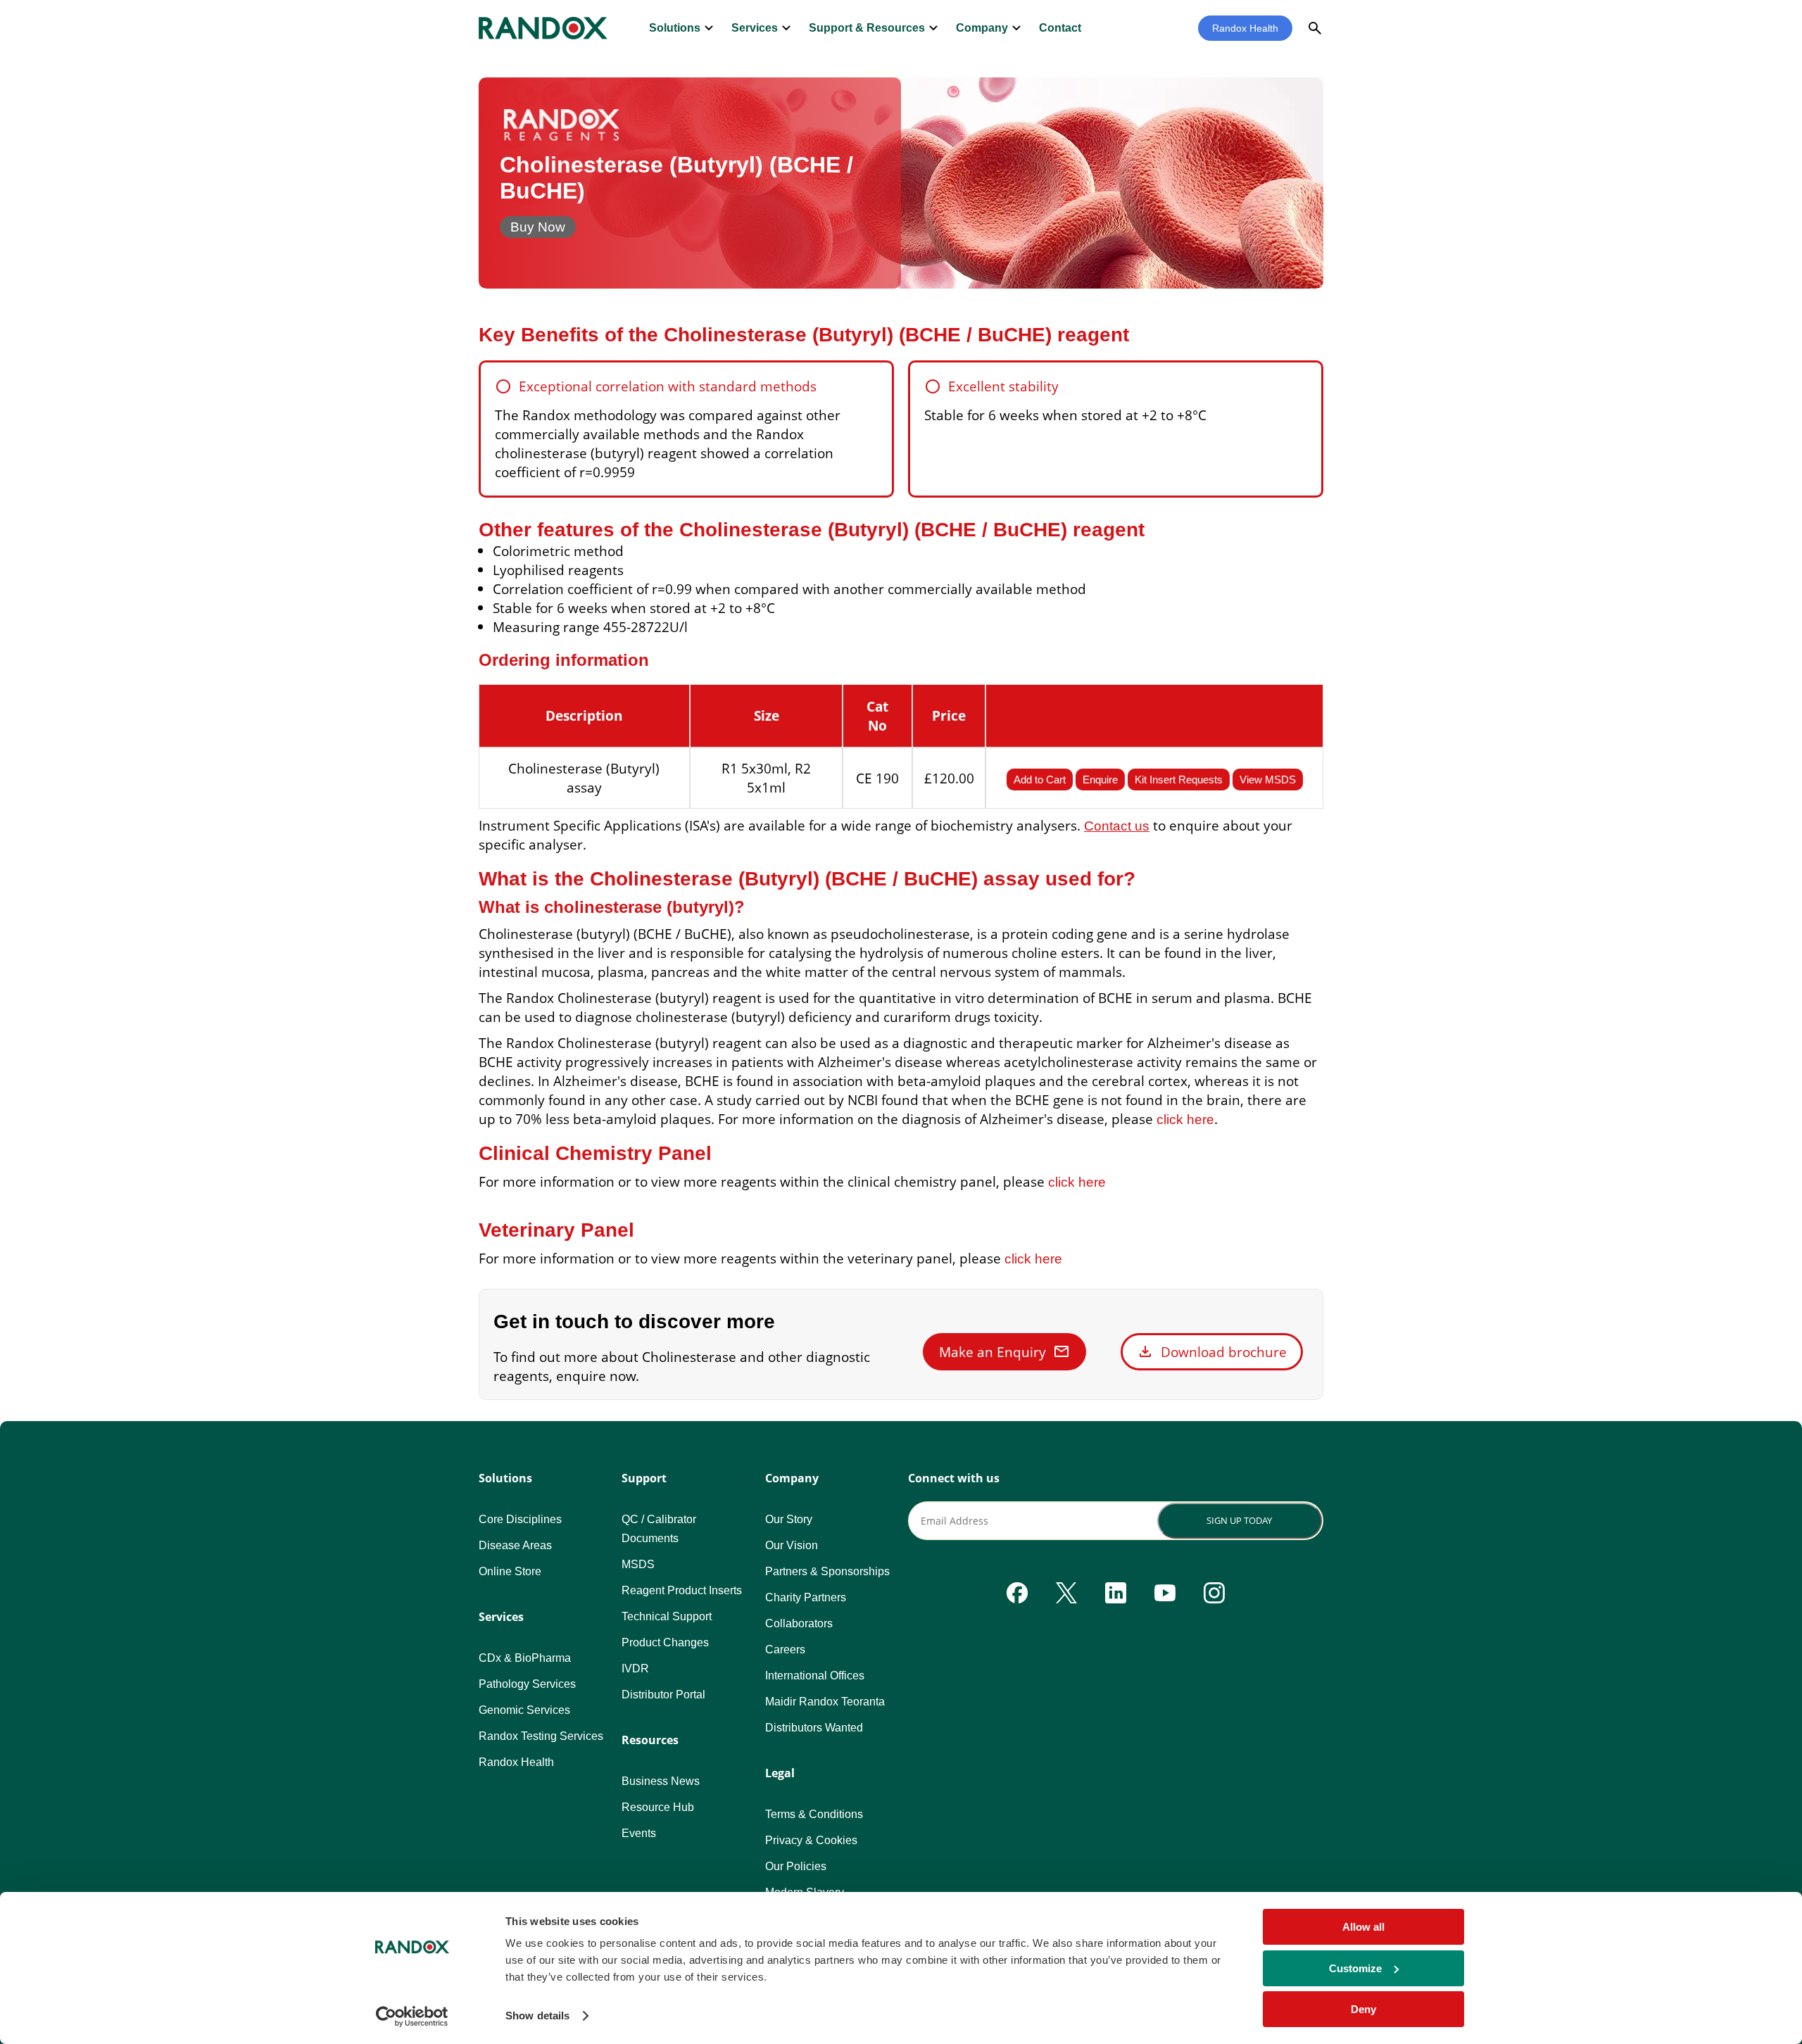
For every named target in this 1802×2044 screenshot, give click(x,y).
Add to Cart (1040, 780)
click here (1185, 1119)
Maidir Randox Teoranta (825, 1702)
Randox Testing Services (541, 1736)
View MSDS (1268, 780)
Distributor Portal (663, 1695)
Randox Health (1245, 28)
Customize (1355, 1968)
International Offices (815, 1676)
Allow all (1363, 1927)
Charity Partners (806, 1597)
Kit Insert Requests (1179, 780)
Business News (661, 1781)
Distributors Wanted (814, 1728)
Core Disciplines (520, 1519)
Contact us (1117, 826)
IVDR (635, 1668)
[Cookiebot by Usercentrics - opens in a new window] (412, 2017)
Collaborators (799, 1623)
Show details (537, 2015)
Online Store (510, 1571)
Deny (1363, 2009)
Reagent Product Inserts (682, 1590)
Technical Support (667, 1616)
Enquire (1100, 780)
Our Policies (796, 1866)
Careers (785, 1649)
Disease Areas (515, 1545)
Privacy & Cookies (811, 1840)
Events (639, 1833)
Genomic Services (524, 1710)
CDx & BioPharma (525, 1658)
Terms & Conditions (814, 1814)
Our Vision (792, 1545)
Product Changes (665, 1642)
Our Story (789, 1519)
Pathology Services (527, 1684)
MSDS (638, 1564)
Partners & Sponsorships (827, 1571)
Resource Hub (658, 1807)
